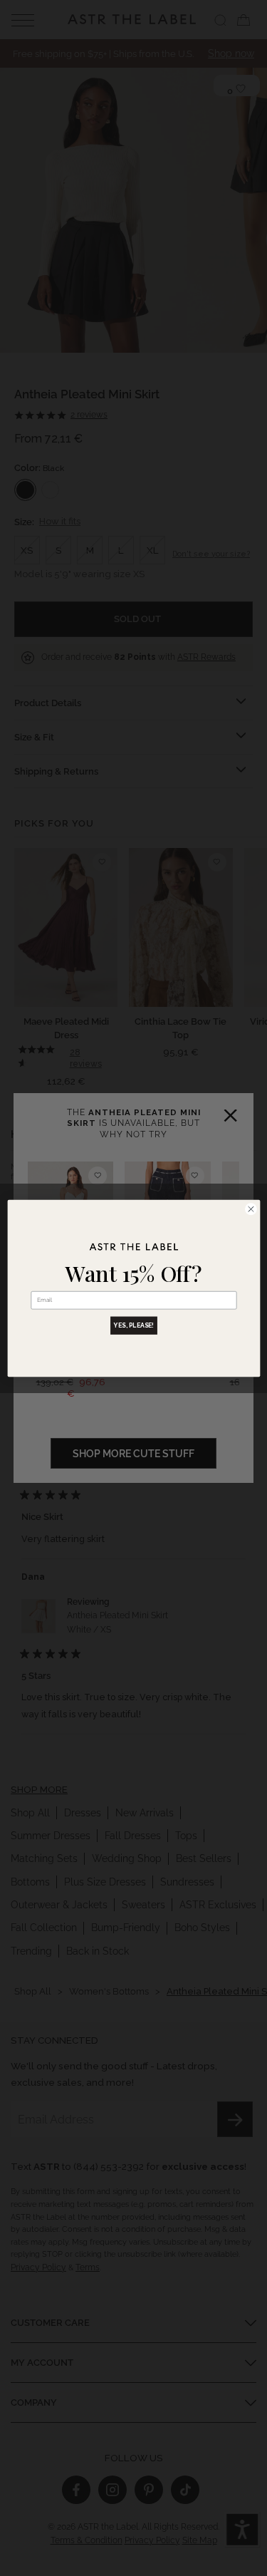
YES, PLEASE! (134, 1325)
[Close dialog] (251, 1209)
